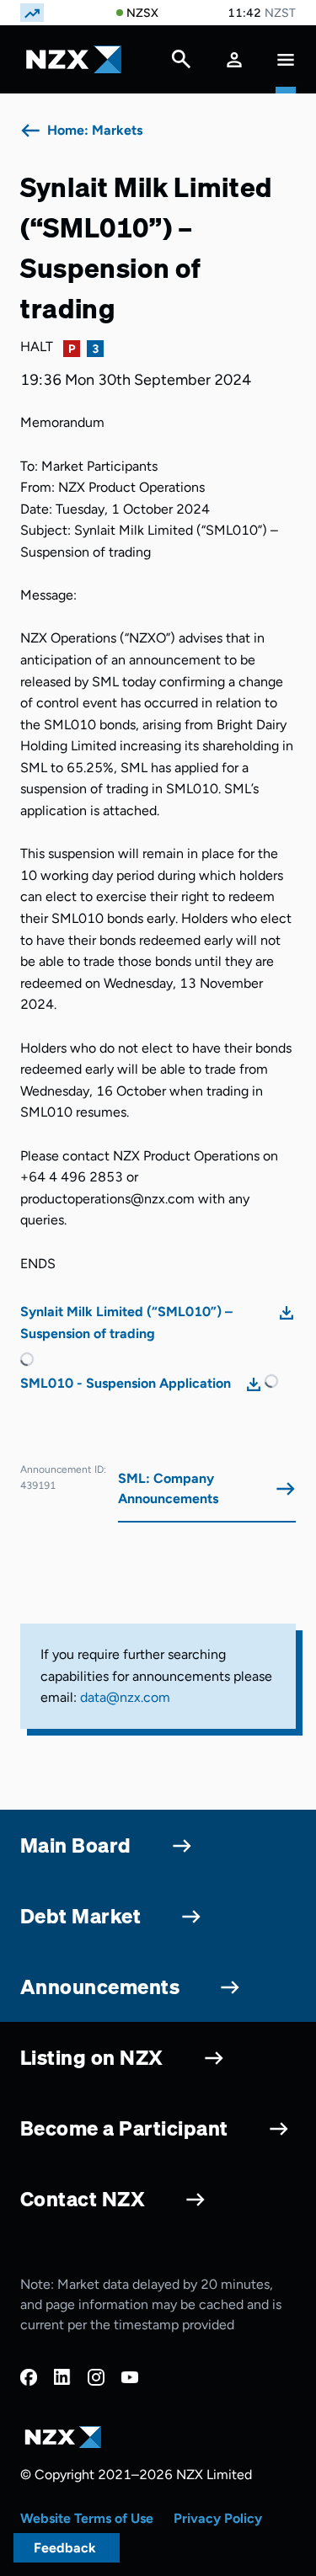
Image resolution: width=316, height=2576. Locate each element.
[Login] (234, 59)
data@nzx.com (125, 1697)
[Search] (181, 63)
